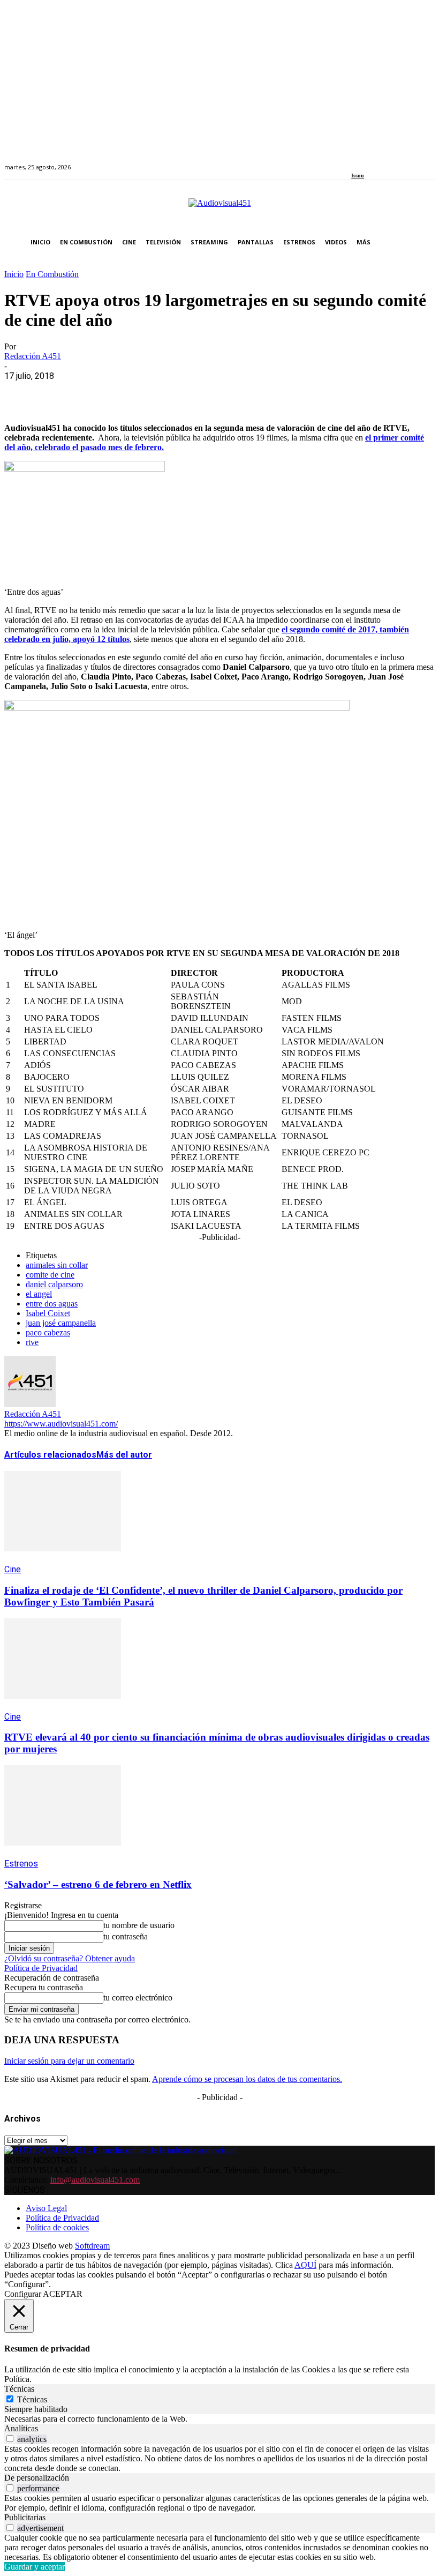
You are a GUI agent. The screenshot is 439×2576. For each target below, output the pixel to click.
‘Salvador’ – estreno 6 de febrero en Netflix (98, 1884)
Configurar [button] (23, 2294)
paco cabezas (48, 1332)
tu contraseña (126, 1936)
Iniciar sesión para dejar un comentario (69, 2061)
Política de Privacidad (41, 1968)
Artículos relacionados (50, 1455)
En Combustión (52, 274)
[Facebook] (355, 161)
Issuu (358, 176)
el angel (39, 1294)
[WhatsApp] (99, 392)
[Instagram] (367, 161)
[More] (253, 392)
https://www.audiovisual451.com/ (61, 1424)
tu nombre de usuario (139, 1925)
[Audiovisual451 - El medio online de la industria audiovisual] (219, 208)
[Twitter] (392, 161)
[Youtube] (403, 161)
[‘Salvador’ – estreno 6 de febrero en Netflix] (63, 1853)
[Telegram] (214, 392)
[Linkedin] (379, 161)
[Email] (176, 392)
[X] (60, 392)
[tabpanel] (219, 2419)
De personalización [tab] (37, 2478)
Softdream (92, 2246)
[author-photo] (30, 1404)
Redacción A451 (33, 356)
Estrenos (21, 1864)
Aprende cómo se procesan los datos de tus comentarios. (247, 2079)
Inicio (14, 274)
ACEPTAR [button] (63, 2294)
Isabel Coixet (48, 1313)
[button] (424, 242)
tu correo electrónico (138, 1998)
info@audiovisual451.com (95, 2180)
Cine (13, 1569)
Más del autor (124, 1455)
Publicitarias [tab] (25, 2517)
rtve (32, 1342)
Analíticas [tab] (21, 2428)
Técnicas (32, 2399)
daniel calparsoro (54, 1284)
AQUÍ (305, 2265)
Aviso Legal (46, 2208)
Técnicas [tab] (19, 2389)
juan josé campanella (61, 1323)
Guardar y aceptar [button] (35, 2567)
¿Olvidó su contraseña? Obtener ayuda (70, 1958)
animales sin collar (57, 1265)
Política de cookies (57, 2227)
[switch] (10, 2439)
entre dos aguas (52, 1304)
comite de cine (50, 1275)
